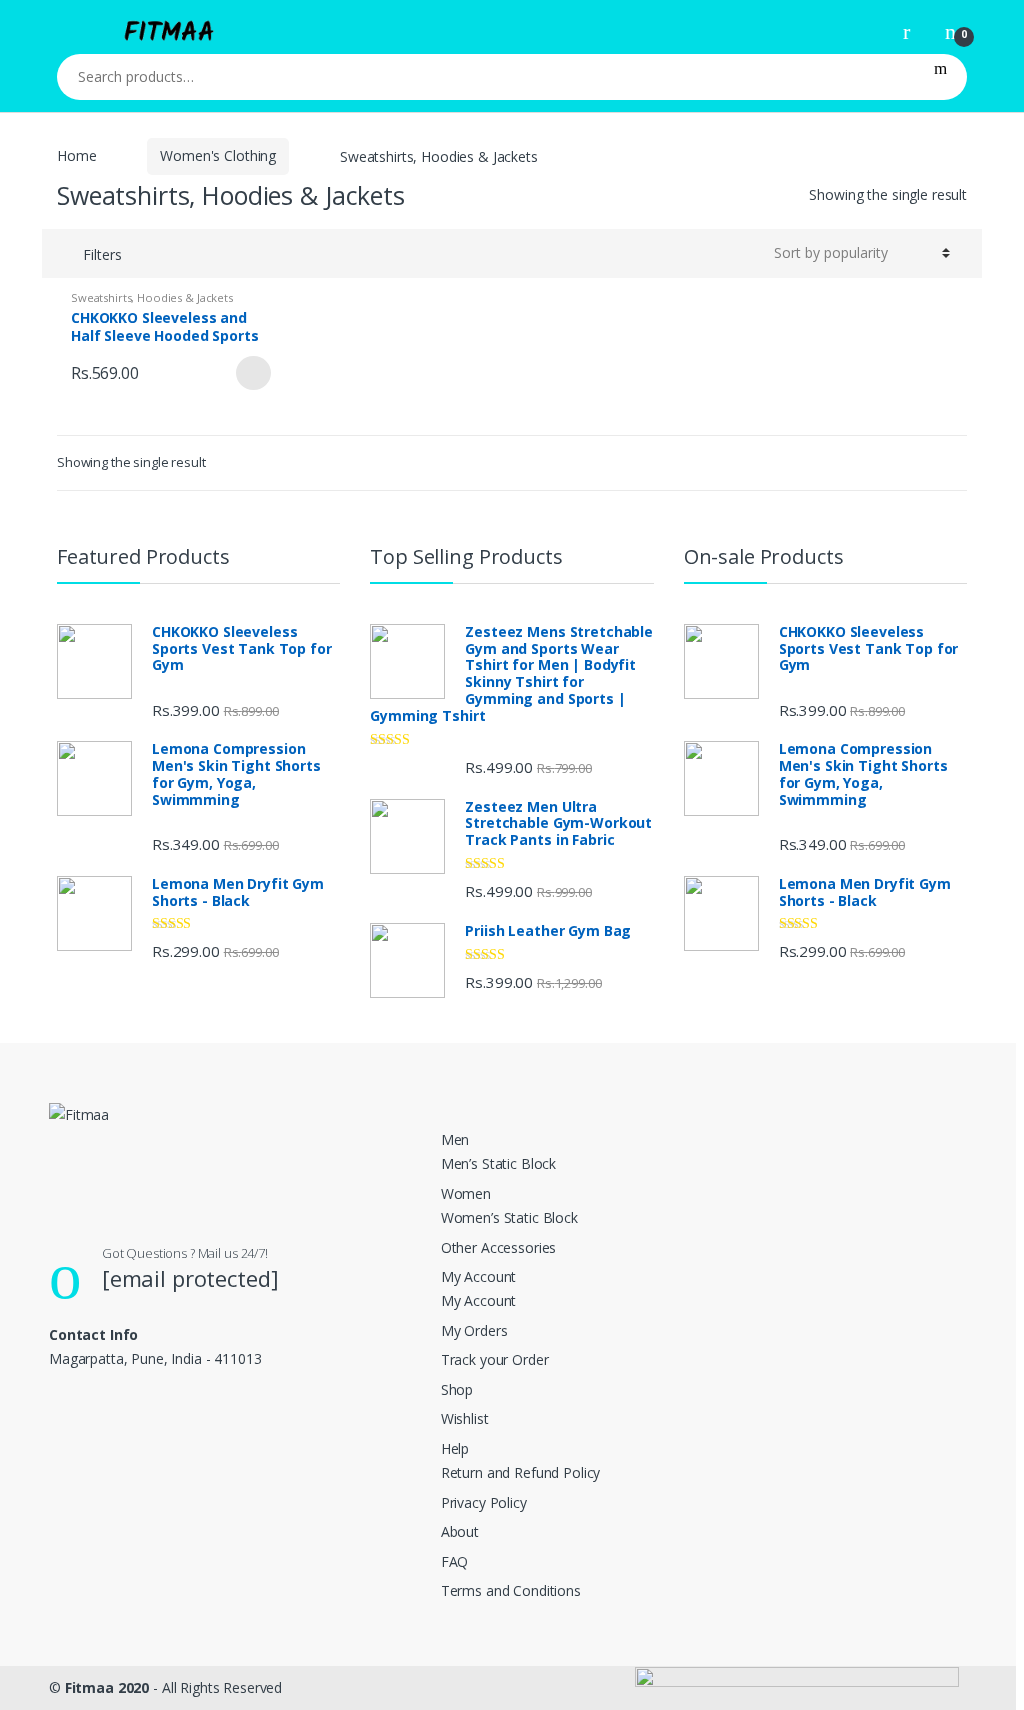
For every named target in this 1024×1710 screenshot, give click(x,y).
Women (466, 1193)
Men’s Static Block (498, 1163)
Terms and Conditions (511, 1590)
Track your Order (495, 1359)
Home (76, 155)
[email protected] (190, 1278)
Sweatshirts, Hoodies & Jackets (152, 297)
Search (940, 77)
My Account (479, 1276)
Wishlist (465, 1418)
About (460, 1531)
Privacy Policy (484, 1502)
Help (455, 1448)
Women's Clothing (218, 155)
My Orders (474, 1330)
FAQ (455, 1561)
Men (455, 1139)
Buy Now (253, 373)
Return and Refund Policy (521, 1472)
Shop (457, 1389)
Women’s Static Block (509, 1217)
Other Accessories (499, 1247)
